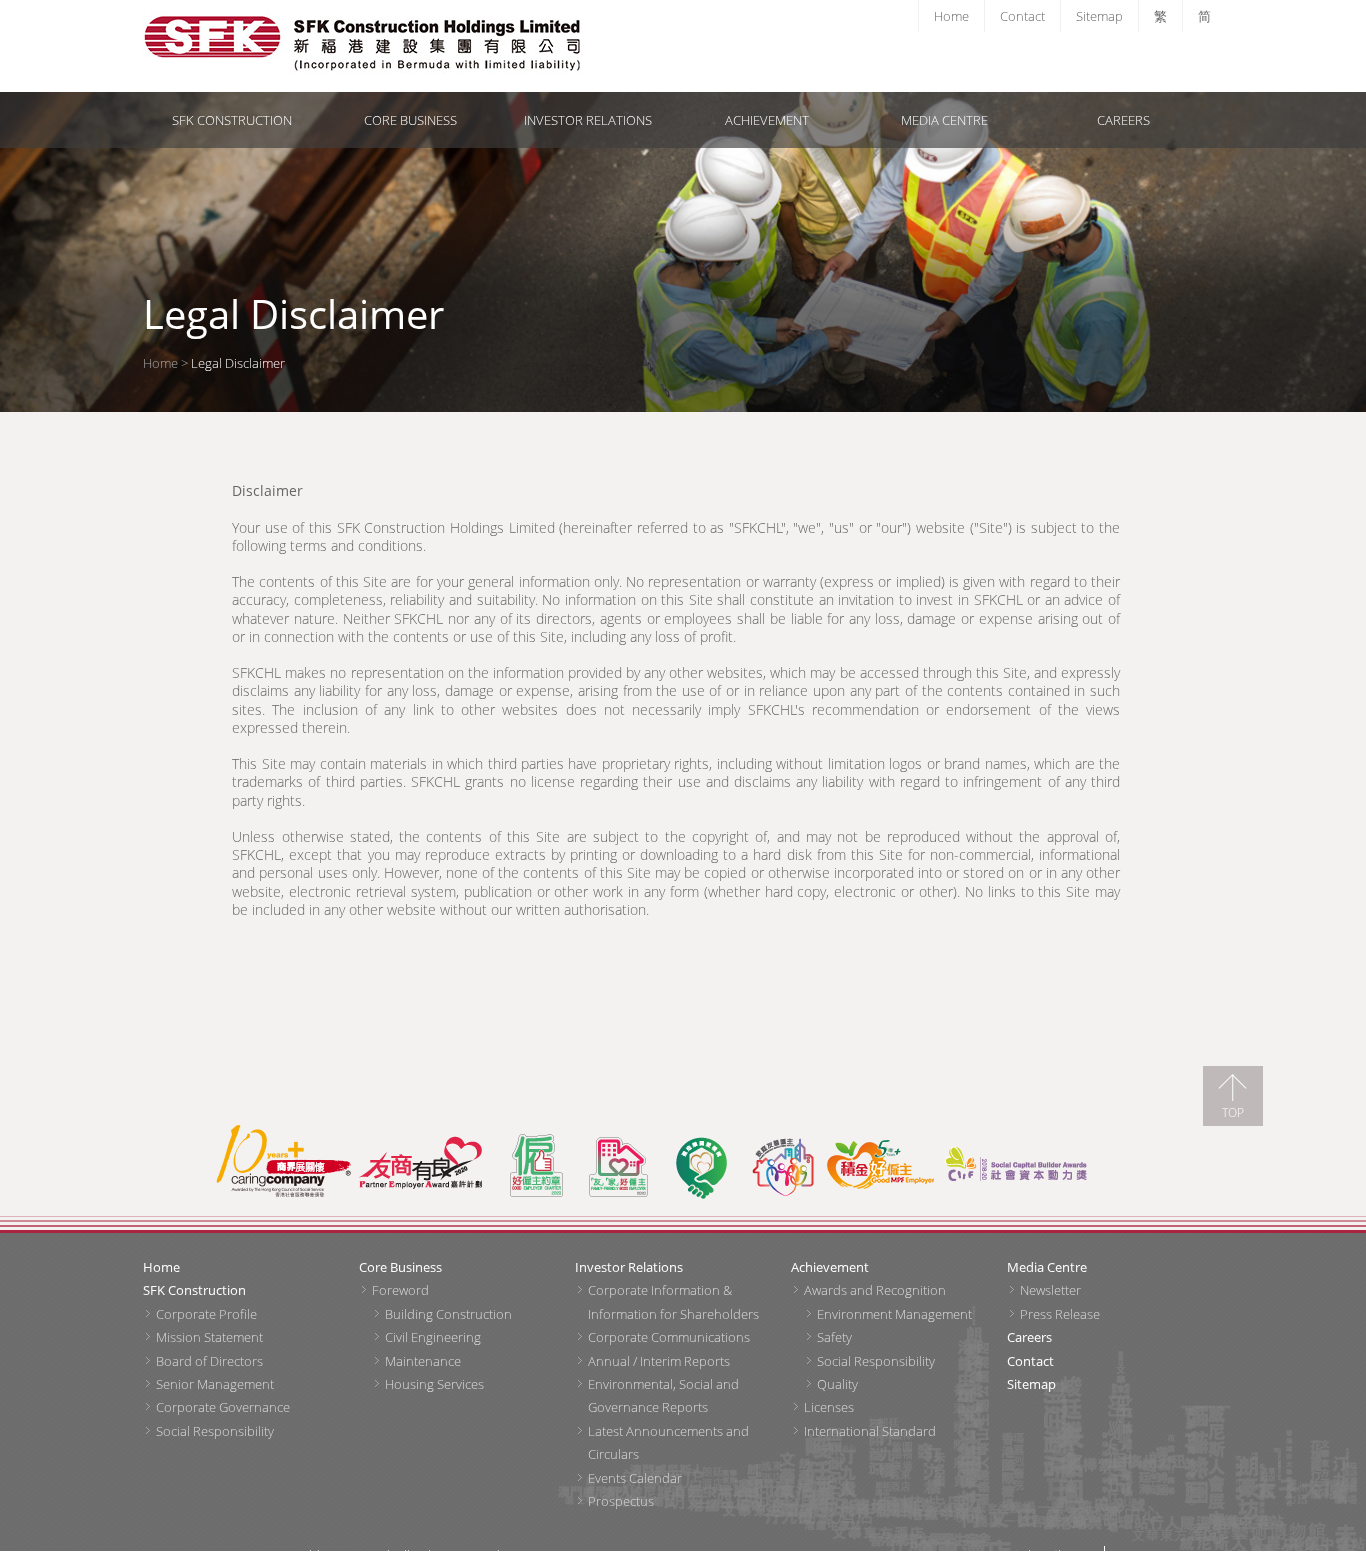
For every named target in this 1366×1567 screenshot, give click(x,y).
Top (1233, 1112)
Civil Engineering (433, 1337)
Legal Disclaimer (1047, 1555)
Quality (837, 1384)
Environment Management (894, 1314)
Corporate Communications (669, 1337)
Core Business (410, 120)
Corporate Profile (206, 1314)
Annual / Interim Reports (659, 1361)
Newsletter (1050, 1290)
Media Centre (944, 120)
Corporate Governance (223, 1407)
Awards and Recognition (875, 1290)
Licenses (829, 1407)
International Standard (870, 1431)
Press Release (1060, 1314)
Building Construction (448, 1314)
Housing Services (434, 1384)
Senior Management (215, 1384)
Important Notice (1164, 1555)
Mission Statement (209, 1337)
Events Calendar (635, 1478)
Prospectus (621, 1501)
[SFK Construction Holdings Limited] (338, 45)
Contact (1022, 16)
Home (951, 16)
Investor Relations (588, 120)
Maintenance (423, 1361)
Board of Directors (209, 1361)
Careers (1123, 120)
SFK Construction (232, 120)
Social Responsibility (215, 1431)
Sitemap (1099, 16)
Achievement (767, 120)
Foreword (400, 1290)
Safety (834, 1337)
